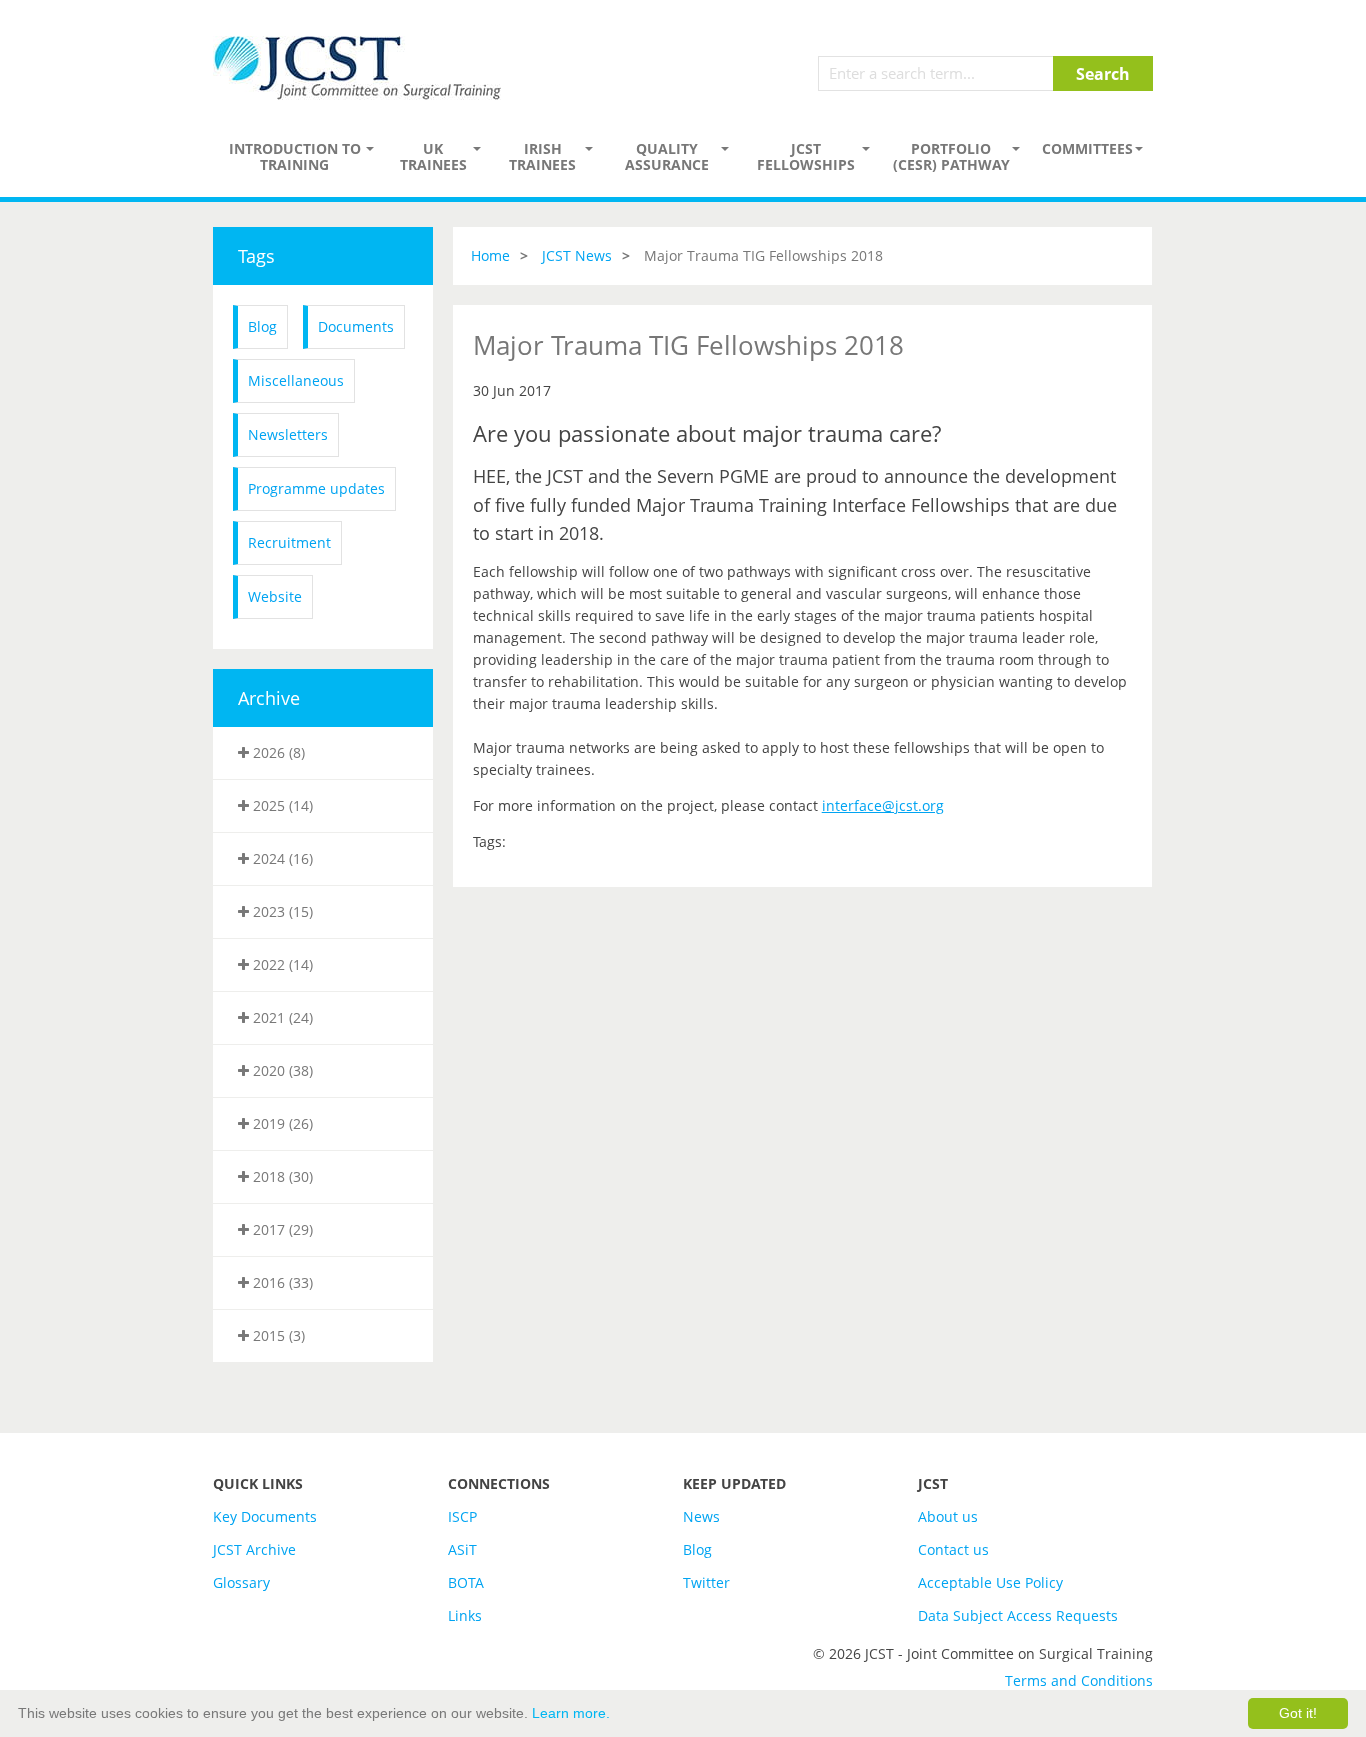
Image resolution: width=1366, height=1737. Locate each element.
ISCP (462, 1516)
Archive (269, 698)
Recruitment (289, 542)
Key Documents (265, 1516)
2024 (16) (281, 858)
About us (948, 1516)
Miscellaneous (296, 380)
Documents (356, 326)
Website (275, 596)
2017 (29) (281, 1229)
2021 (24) (281, 1017)
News (701, 1516)
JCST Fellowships (806, 156)
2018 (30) (281, 1176)
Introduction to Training (295, 156)
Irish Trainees (542, 156)
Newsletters (288, 434)
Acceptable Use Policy (990, 1582)
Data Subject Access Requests (1018, 1615)
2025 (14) (281, 805)
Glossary (241, 1582)
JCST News (577, 255)
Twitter (706, 1582)
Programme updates (316, 488)
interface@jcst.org (883, 805)
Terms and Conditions (1079, 1680)
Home (490, 255)
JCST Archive (254, 1549)
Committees (1087, 148)
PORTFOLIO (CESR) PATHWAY (951, 156)
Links (465, 1615)
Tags (256, 256)
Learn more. (571, 1713)
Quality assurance (667, 156)
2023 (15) (281, 911)
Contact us (953, 1549)
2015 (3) (277, 1335)
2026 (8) (277, 752)
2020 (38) (281, 1070)
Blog (262, 326)
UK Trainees (433, 156)
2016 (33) (281, 1282)
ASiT (462, 1549)
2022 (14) (281, 964)
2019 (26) (281, 1123)
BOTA (466, 1582)
